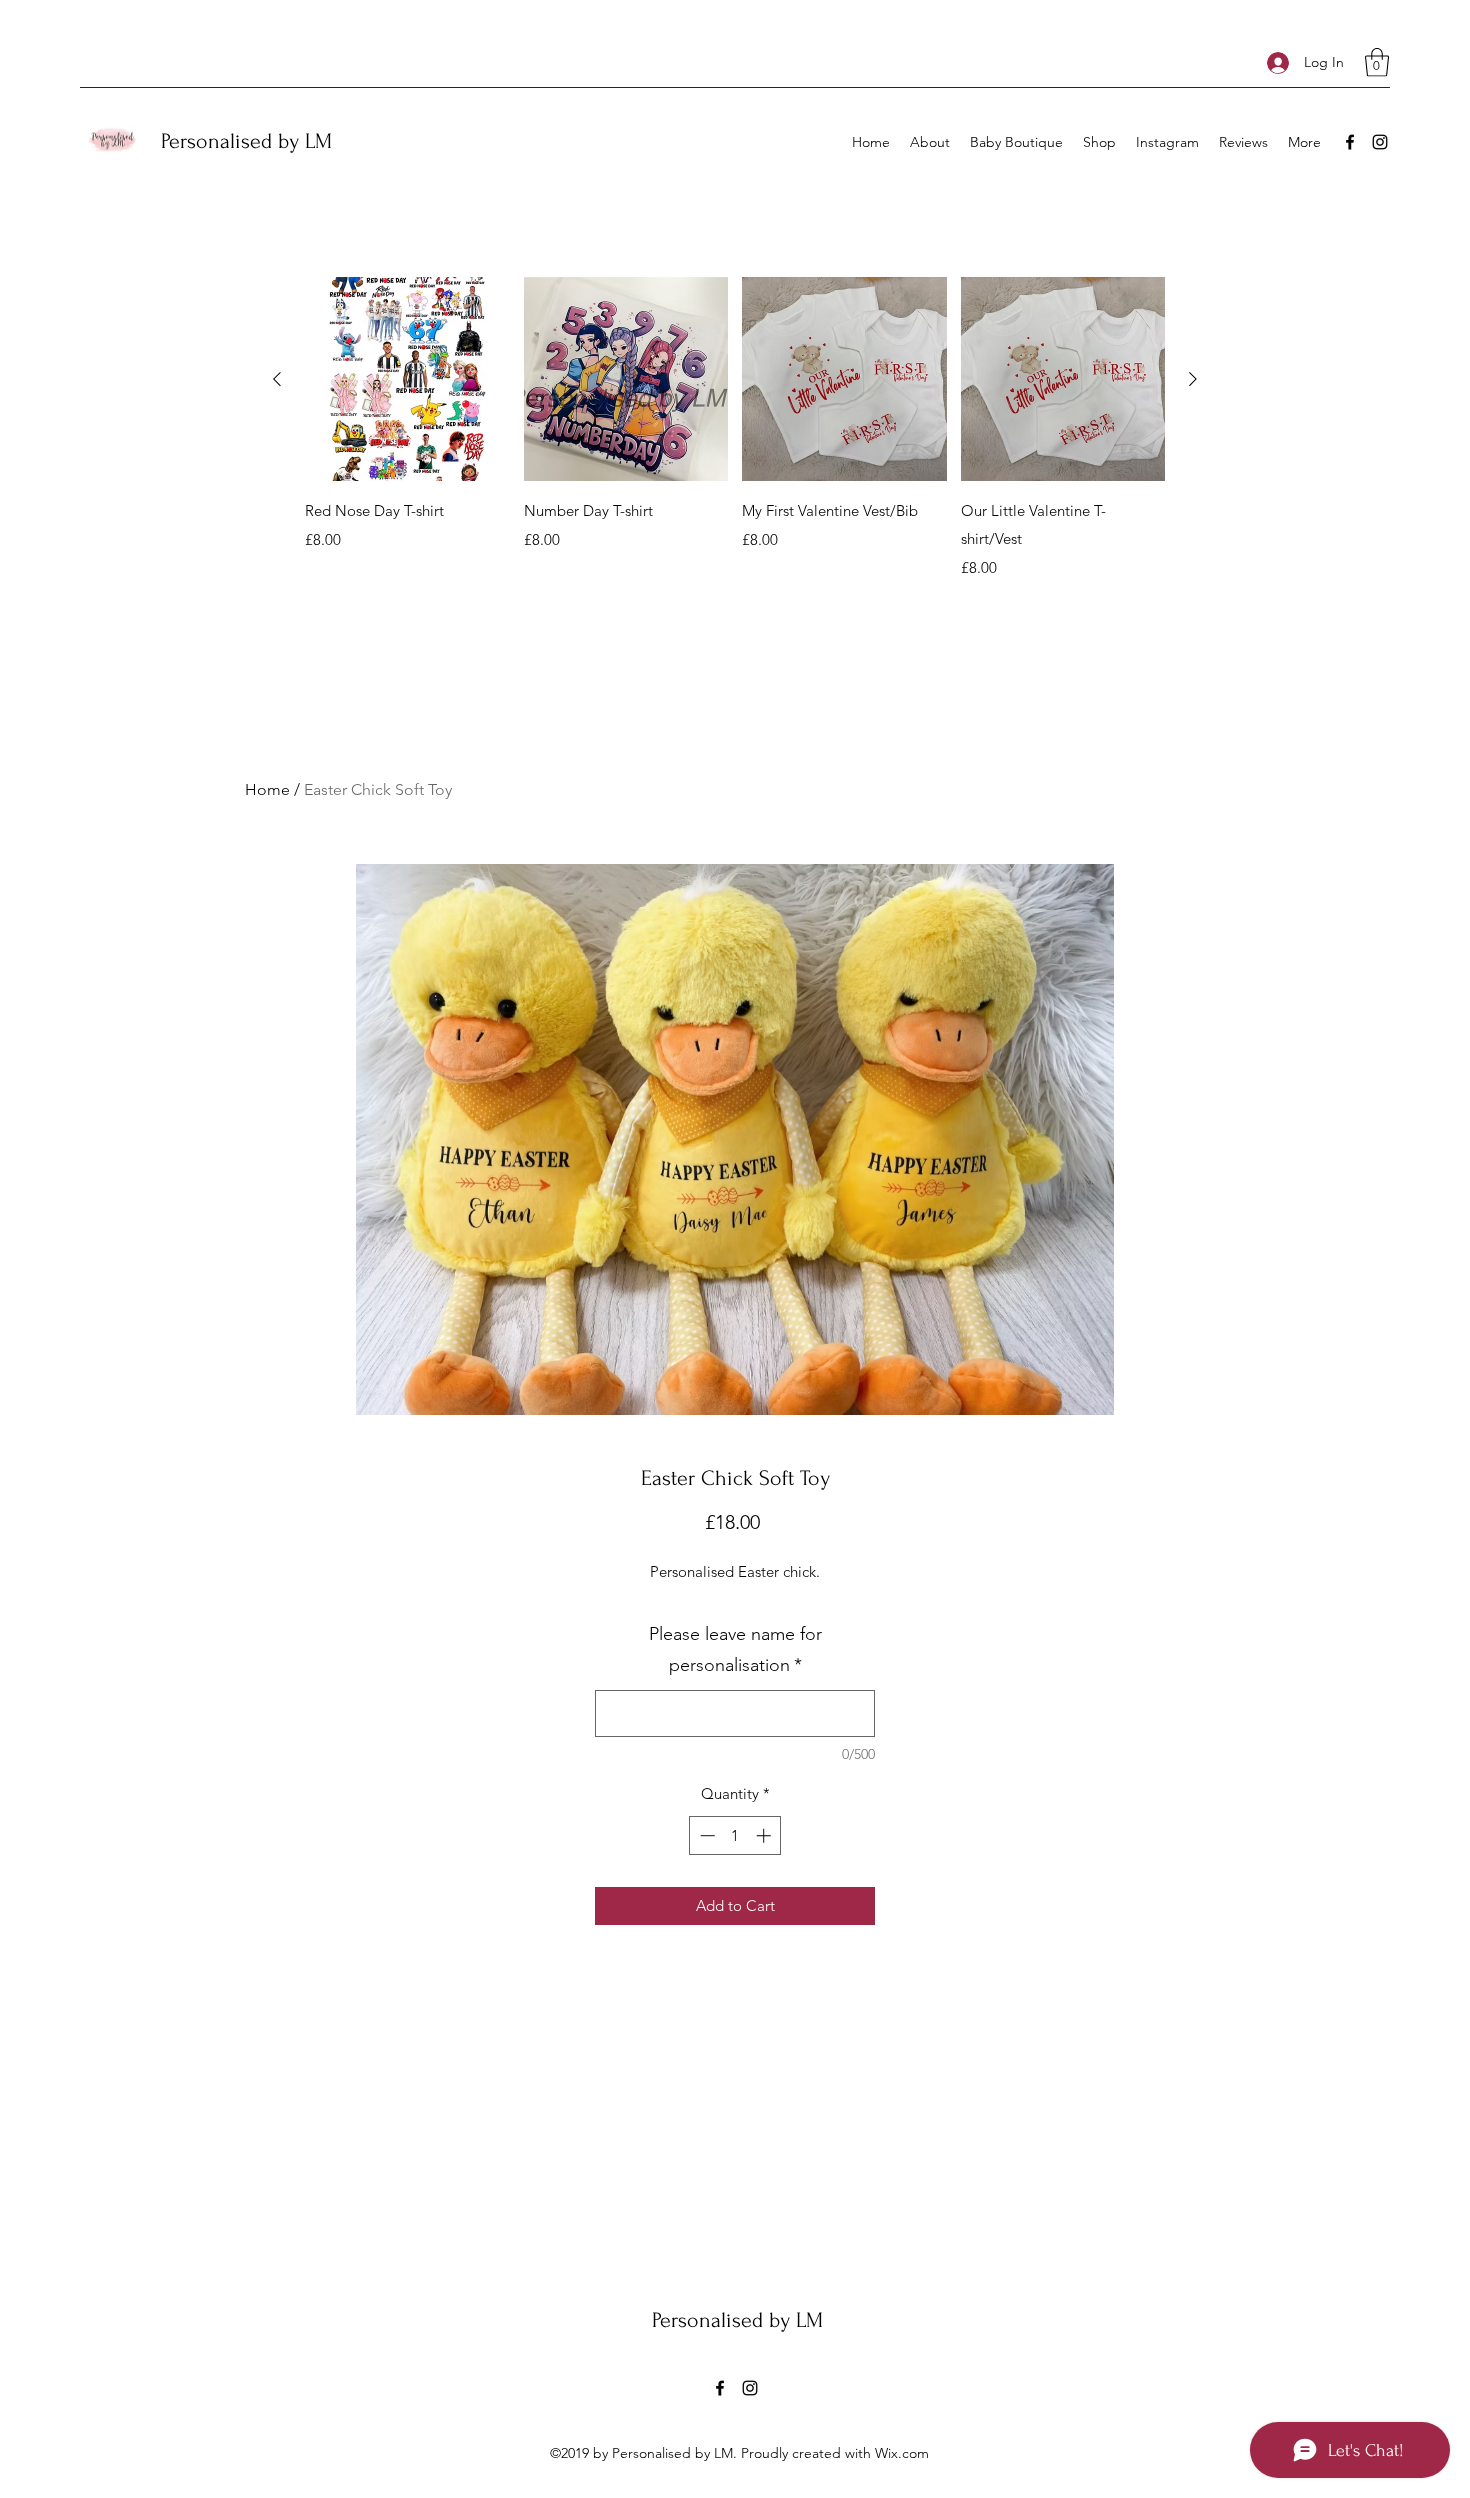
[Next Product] (1193, 379)
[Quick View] (407, 379)
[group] (735, 428)
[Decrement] (705, 1835)
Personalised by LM (246, 141)
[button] (1377, 62)
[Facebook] (1350, 142)
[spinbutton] (735, 1835)
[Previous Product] (277, 379)
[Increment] (765, 1835)
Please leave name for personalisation (735, 1650)
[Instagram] (1380, 142)
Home (267, 789)
